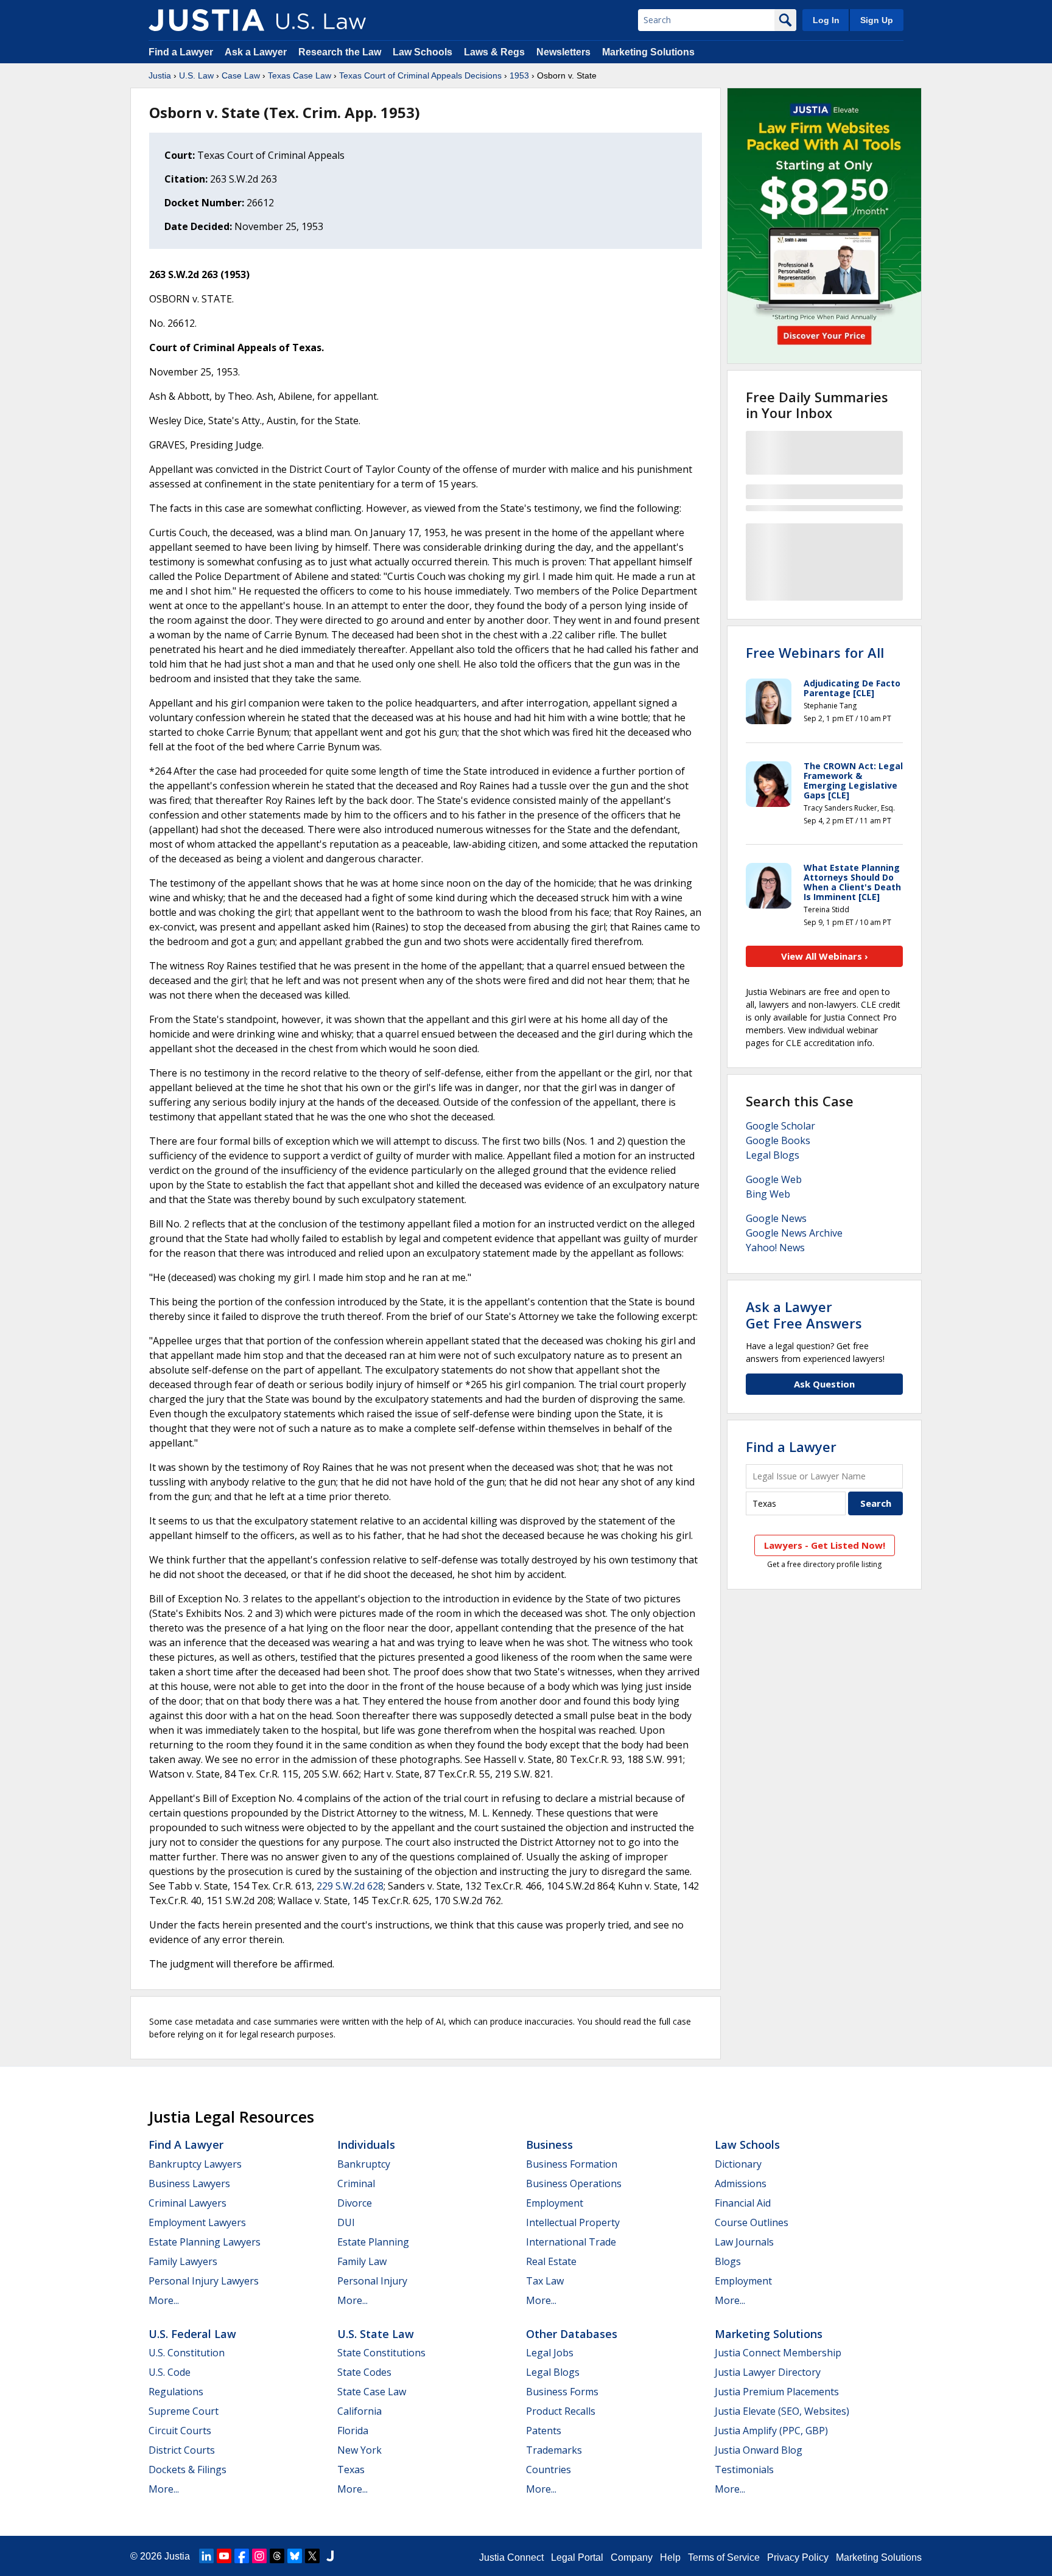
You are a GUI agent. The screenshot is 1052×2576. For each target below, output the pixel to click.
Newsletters (563, 52)
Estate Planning (373, 2242)
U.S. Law (196, 75)
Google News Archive (794, 1233)
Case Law (241, 75)
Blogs (728, 2261)
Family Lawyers (183, 2261)
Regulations (176, 2392)
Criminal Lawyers (188, 2203)
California (359, 2411)
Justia (160, 75)
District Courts (182, 2450)
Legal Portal (577, 2557)
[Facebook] (242, 2556)
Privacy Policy (798, 2557)
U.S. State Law (376, 2334)
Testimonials (744, 2470)
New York (359, 2450)
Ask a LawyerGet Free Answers (804, 1314)
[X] (312, 2556)
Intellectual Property (573, 2222)
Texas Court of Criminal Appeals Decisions (420, 75)
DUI (346, 2222)
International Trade (571, 2242)
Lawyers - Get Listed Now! (825, 1545)
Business (549, 2145)
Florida (353, 2431)
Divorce (355, 2203)
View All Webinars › (825, 956)
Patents (544, 2431)
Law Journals (744, 2242)
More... (164, 2300)
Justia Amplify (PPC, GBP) (771, 2431)
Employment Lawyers (197, 2222)
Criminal (356, 2183)
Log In (826, 20)
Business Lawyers (189, 2183)
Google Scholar (780, 1126)
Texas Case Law (300, 75)
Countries (549, 2470)
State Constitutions (381, 2353)
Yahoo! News (775, 1248)
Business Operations (574, 2183)
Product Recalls (561, 2411)
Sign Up (877, 20)
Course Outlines (752, 2222)
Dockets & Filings (188, 2470)
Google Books (778, 1140)
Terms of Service (724, 2557)
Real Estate (551, 2261)
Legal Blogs (773, 1155)
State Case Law (372, 2392)
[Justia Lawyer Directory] (330, 2556)
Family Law (362, 2261)
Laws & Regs (494, 52)
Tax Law (545, 2281)
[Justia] (206, 20)
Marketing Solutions (648, 52)
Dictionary (738, 2164)
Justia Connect (511, 2557)
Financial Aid (743, 2203)
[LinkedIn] (206, 2556)
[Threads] (277, 2556)
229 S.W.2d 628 (350, 1886)
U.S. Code (170, 2372)
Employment (555, 2203)
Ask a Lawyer (257, 52)
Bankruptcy (364, 2164)
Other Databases (572, 2334)
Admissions (741, 2183)
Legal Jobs (550, 2353)
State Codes (364, 2372)
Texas (351, 2470)
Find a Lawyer (181, 52)
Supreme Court (184, 2411)
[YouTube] (224, 2556)
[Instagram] (259, 2556)
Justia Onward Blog (759, 2450)
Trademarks (554, 2450)
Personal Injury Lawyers (204, 2281)
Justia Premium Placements (777, 2392)
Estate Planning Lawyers (205, 2242)
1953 (519, 75)
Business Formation (572, 2164)
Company (632, 2557)
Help (670, 2557)
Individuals (366, 2145)
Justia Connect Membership (778, 2353)
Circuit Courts (180, 2431)
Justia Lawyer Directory (768, 2372)
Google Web (774, 1179)
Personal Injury (372, 2281)
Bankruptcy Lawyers (195, 2164)
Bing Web (768, 1194)
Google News (776, 1218)
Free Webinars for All (815, 652)
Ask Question (824, 1384)
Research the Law (340, 52)
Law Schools (423, 52)
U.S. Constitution (187, 2353)
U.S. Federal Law (192, 2334)
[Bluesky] (295, 2556)
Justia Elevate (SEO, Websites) (782, 2411)
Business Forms (562, 2392)
